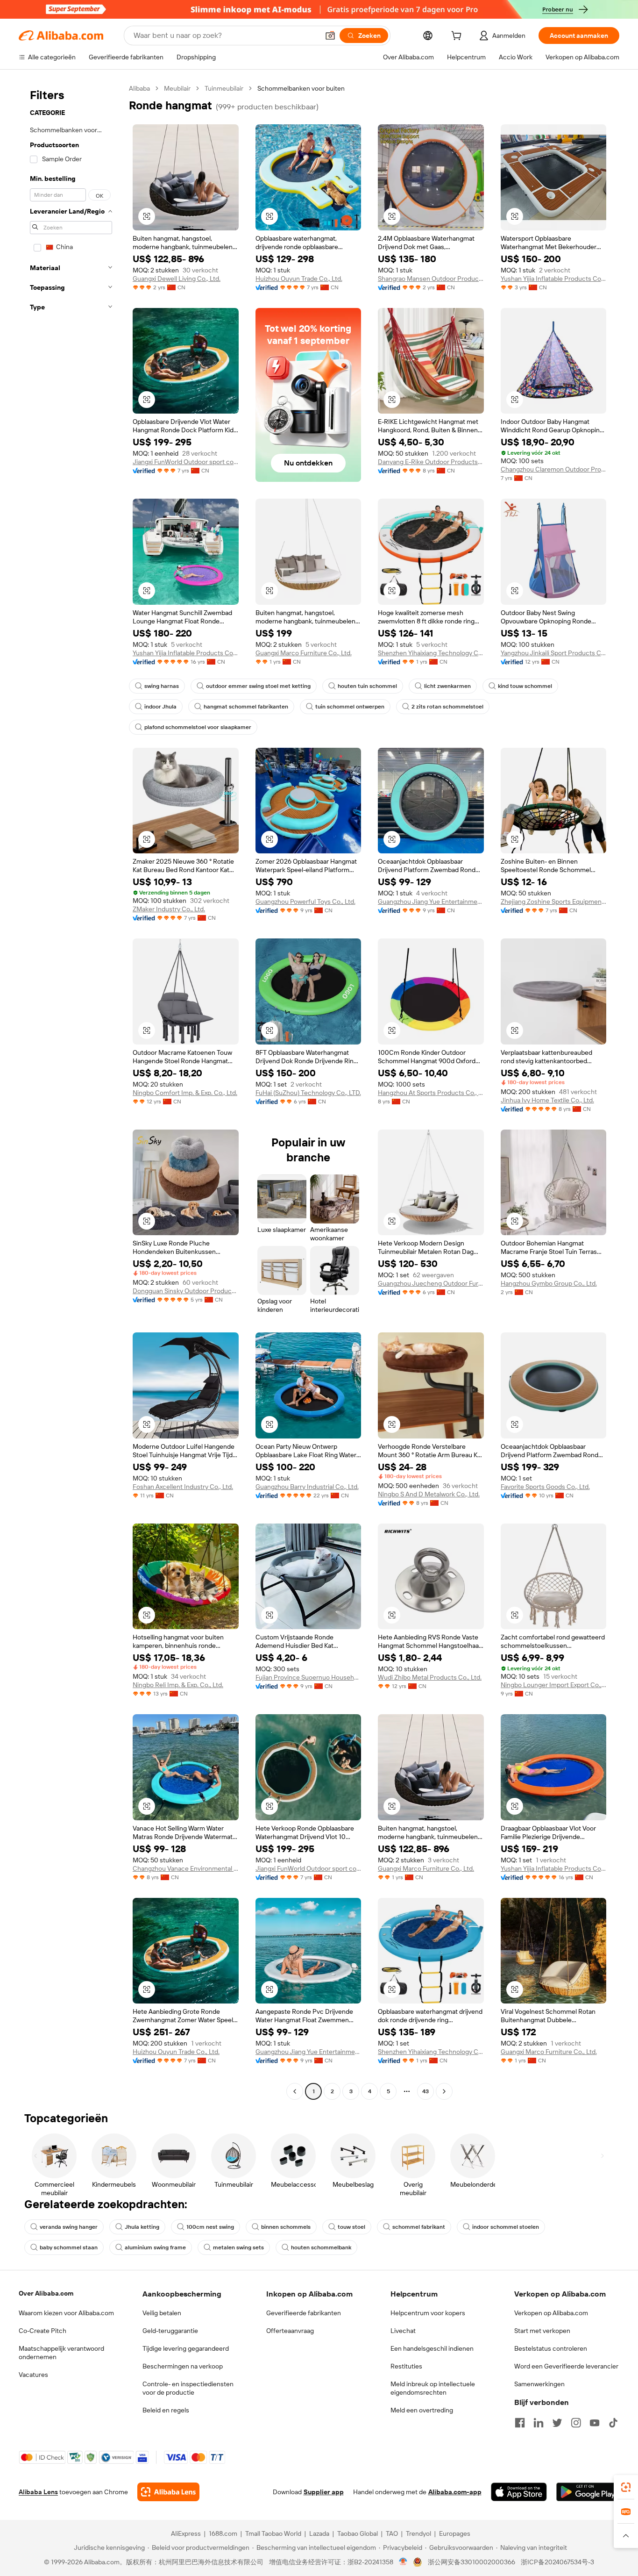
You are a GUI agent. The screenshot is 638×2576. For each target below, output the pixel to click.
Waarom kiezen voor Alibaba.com (66, 2313)
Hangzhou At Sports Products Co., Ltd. (431, 1093)
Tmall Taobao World (273, 2533)
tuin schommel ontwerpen (350, 707)
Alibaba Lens (38, 2492)
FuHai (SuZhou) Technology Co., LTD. (308, 1093)
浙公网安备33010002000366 (471, 2562)
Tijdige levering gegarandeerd (186, 2348)
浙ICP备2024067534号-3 (557, 2562)
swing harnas (162, 686)
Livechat (403, 2331)
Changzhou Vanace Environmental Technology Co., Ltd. (186, 1868)
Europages (455, 2533)
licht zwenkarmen (447, 686)
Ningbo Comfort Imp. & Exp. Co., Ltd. (185, 1093)
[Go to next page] (444, 2091)
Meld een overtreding (422, 2410)
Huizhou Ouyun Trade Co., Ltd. (299, 279)
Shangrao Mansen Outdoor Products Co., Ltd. (431, 279)
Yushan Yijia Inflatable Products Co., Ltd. (554, 279)
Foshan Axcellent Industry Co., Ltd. (183, 1487)
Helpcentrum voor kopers (428, 2313)
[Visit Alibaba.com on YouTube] (595, 2423)
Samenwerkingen (539, 2384)
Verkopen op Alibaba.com (551, 2313)
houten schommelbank (321, 2247)
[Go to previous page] (295, 2091)
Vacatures (33, 2375)
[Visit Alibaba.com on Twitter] (557, 2423)
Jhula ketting (142, 2227)
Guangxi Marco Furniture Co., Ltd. (304, 653)
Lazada (319, 2533)
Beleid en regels (166, 2410)
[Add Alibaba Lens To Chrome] (168, 2492)
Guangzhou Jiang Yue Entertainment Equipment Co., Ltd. (431, 902)
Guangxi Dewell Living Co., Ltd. (177, 279)
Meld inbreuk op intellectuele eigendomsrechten (433, 2388)
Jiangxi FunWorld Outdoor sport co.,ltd (186, 462)
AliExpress (186, 2533)
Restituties (406, 2366)
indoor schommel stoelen (506, 2227)
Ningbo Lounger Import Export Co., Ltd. (554, 1685)
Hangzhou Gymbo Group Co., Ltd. (549, 1283)
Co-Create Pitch (43, 2331)
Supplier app (324, 2492)
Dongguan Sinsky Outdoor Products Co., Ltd (186, 1291)
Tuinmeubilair (224, 88)
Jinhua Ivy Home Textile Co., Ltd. (547, 1100)
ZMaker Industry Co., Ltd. (169, 909)
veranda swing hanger (69, 2227)
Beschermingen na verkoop (183, 2366)
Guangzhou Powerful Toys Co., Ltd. (305, 902)
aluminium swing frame (155, 2247)
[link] (626, 2487)
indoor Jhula (160, 707)
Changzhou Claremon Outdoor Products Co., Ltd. (554, 469)
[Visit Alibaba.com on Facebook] (520, 2423)
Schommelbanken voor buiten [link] (301, 88)
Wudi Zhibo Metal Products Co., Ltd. (430, 1677)
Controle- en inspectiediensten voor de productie (188, 2388)
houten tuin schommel (367, 686)
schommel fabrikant (419, 2227)
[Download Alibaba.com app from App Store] (519, 2492)
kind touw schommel (525, 686)
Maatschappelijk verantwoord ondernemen (61, 2353)
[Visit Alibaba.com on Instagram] (576, 2423)
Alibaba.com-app (455, 2492)
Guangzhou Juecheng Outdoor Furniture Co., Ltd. (431, 1283)
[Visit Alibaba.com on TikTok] (613, 2423)
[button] (330, 36)
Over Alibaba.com (46, 2293)
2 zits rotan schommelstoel (447, 707)
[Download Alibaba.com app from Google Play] (588, 2492)
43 (425, 2091)
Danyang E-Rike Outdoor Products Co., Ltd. (431, 462)
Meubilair (177, 88)
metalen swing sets (238, 2247)
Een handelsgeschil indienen (432, 2348)
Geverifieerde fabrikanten (304, 2313)
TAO (392, 2533)
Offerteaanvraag (290, 2331)
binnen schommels (286, 2227)
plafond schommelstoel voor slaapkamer (198, 727)
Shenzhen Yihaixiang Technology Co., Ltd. (431, 653)
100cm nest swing (210, 2227)
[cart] (458, 37)
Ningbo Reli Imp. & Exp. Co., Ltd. (178, 1685)
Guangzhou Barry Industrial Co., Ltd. (307, 1487)
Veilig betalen (162, 2313)
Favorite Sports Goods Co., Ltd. (545, 1487)
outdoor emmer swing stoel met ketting (258, 686)
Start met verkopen (542, 2331)
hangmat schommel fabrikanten (246, 707)
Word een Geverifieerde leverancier (566, 2366)
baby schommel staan (69, 2247)
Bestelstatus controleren (551, 2348)
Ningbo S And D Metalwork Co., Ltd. (429, 1494)
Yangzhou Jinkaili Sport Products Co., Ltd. (554, 653)
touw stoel (351, 2227)
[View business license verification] (403, 2562)
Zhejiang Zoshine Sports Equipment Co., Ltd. (554, 902)
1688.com (223, 2533)
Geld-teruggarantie (170, 2331)
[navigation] (71, 1091)
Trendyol (418, 2533)
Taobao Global (358, 2533)
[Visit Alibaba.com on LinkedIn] (539, 2423)
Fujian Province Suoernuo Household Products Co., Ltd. (308, 1677)
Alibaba (139, 88)
